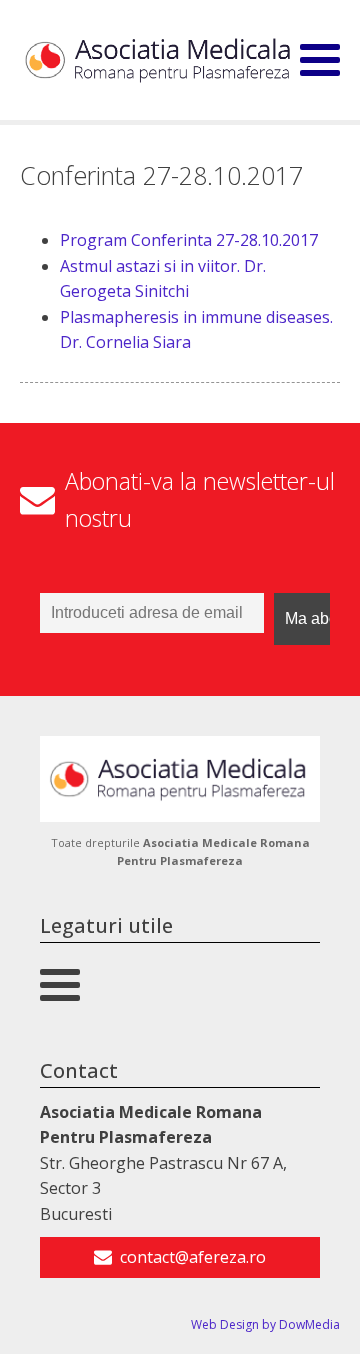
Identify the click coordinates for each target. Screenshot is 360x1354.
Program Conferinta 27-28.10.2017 (189, 240)
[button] (180, 1258)
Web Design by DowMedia (265, 1324)
